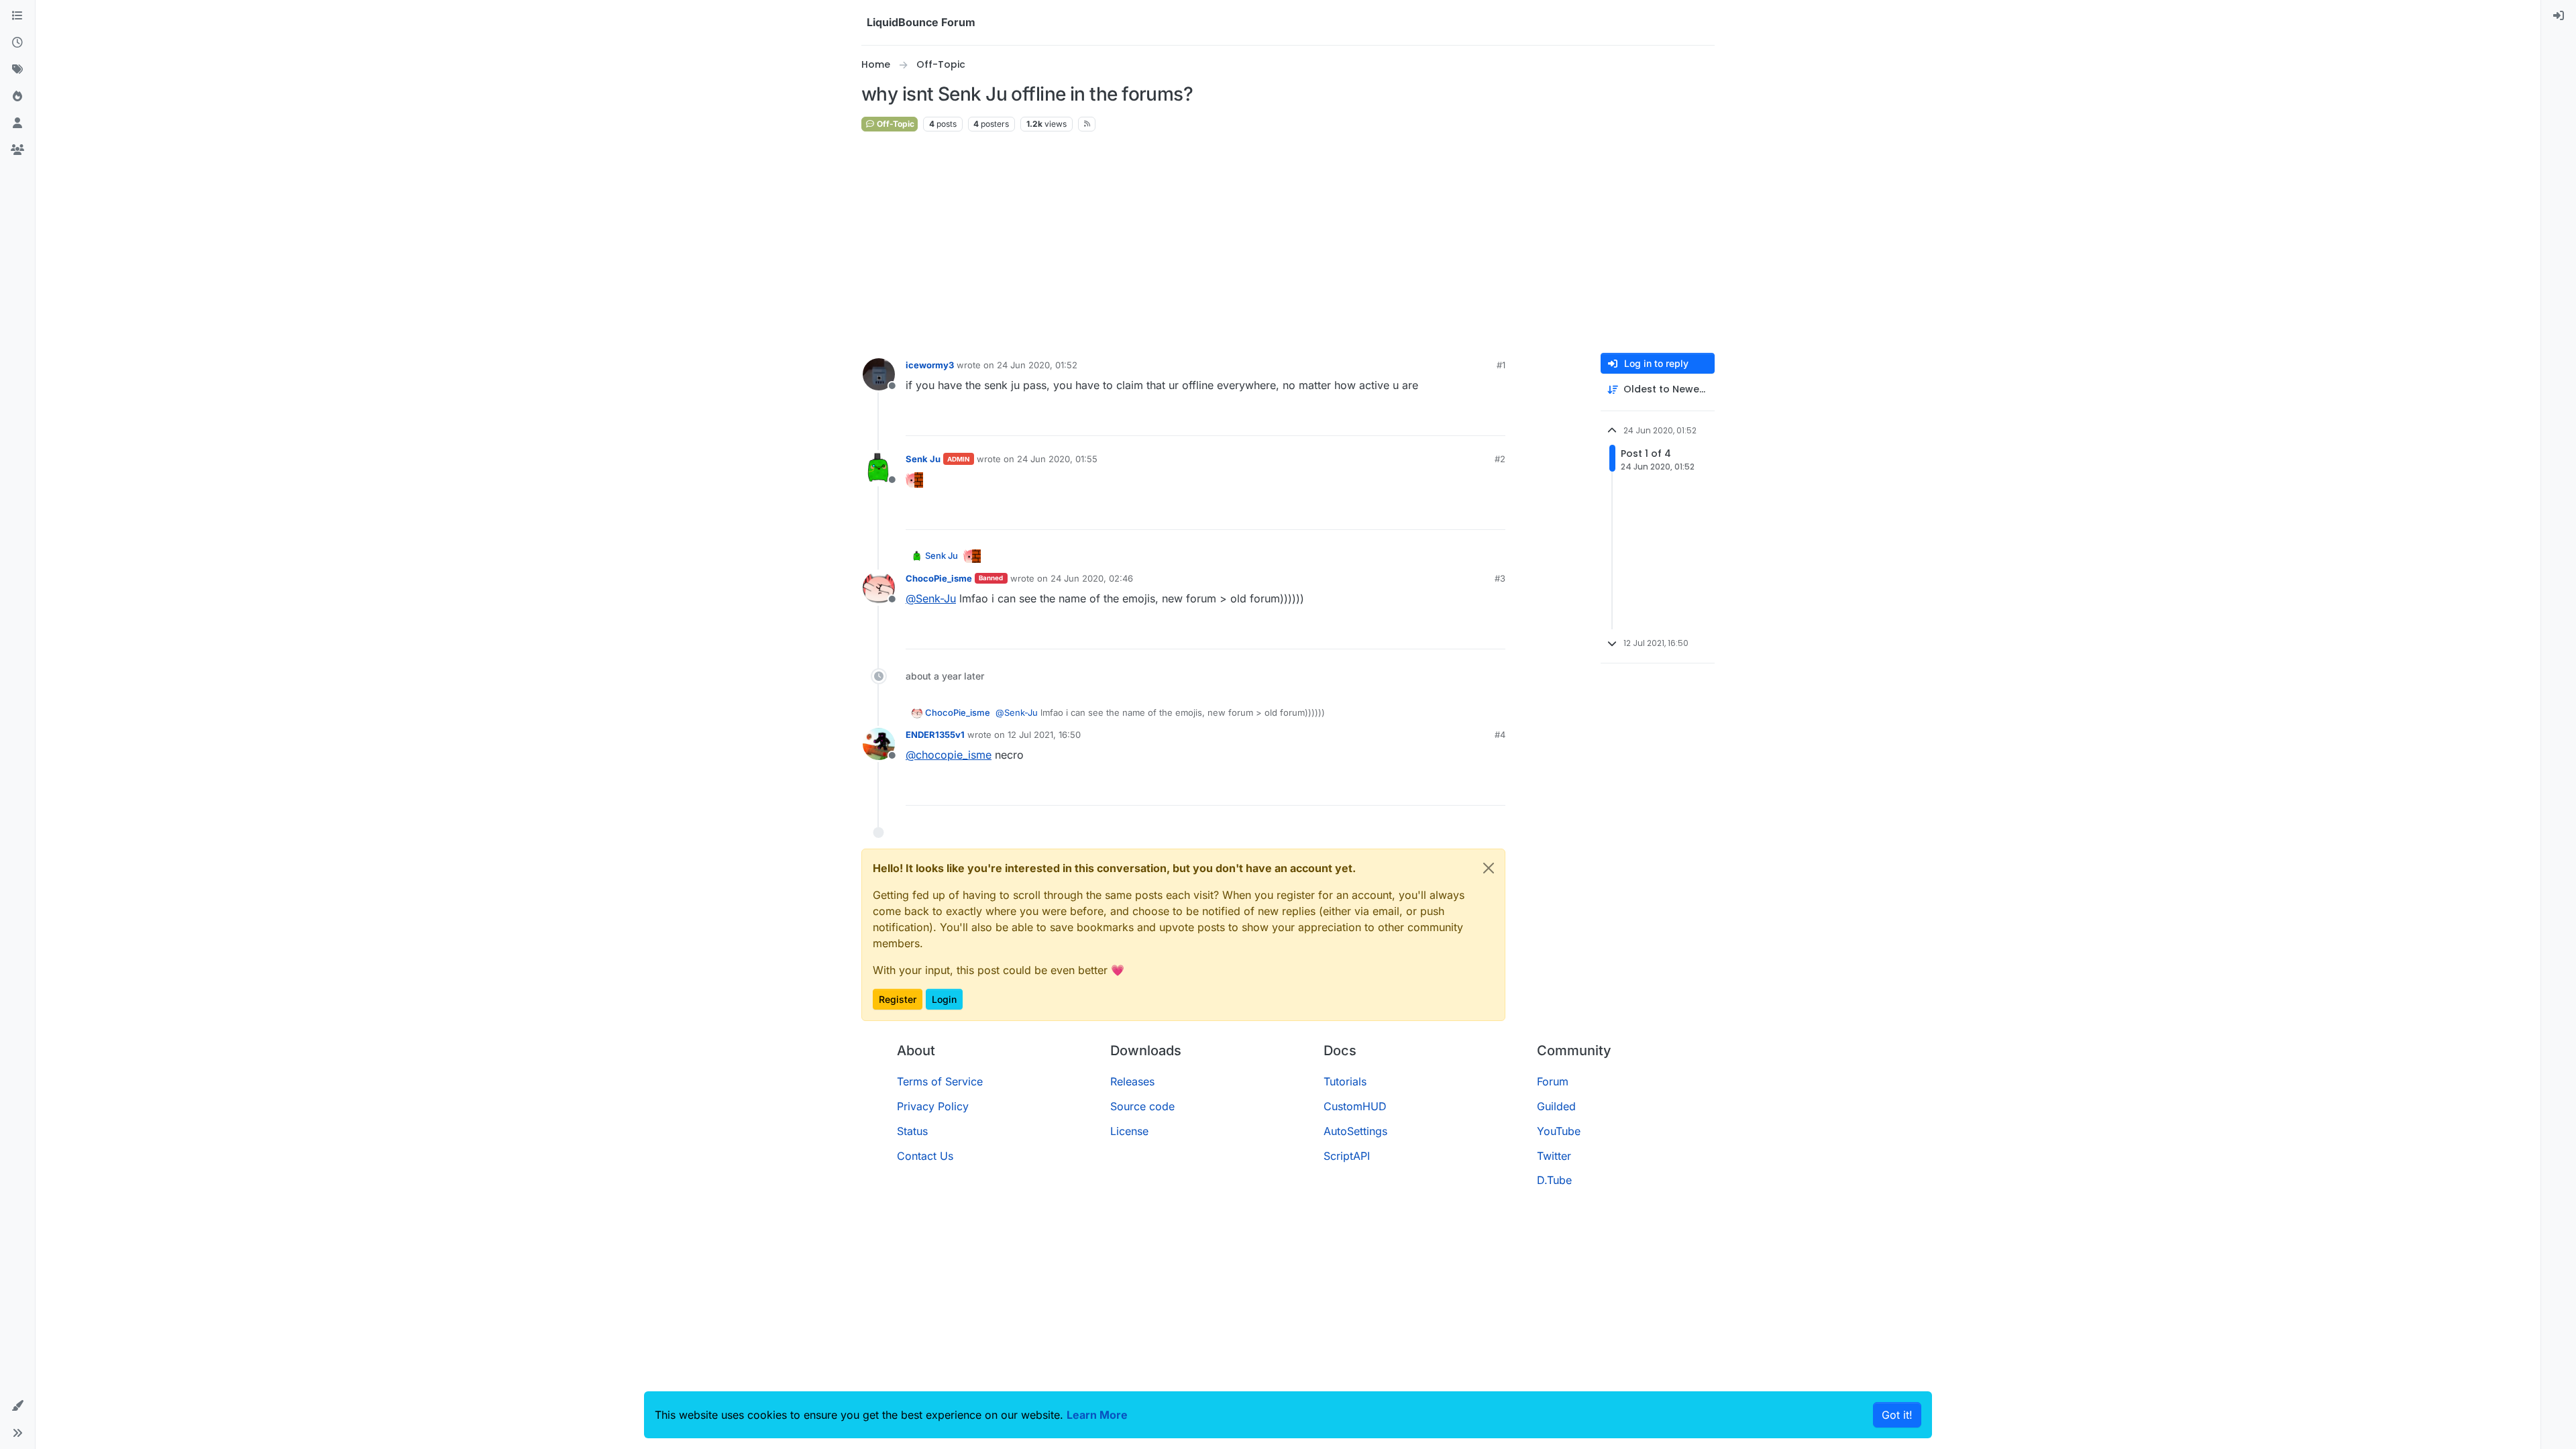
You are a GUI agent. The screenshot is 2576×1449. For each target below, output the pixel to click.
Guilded (1556, 1106)
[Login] (2559, 16)
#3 (1500, 578)
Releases (1132, 1081)
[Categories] (17, 16)
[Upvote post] (1470, 420)
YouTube (1559, 1131)
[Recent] (17, 43)
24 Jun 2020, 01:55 (1057, 459)
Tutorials (1345, 1081)
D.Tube (1554, 1180)
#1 (1501, 365)
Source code (1142, 1106)
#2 (1500, 459)
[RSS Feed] (1087, 124)
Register (898, 999)
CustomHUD (1355, 1106)
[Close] (1489, 868)
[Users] (17, 123)
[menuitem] (2559, 16)
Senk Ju (923, 459)
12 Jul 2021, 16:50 (1044, 735)
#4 (1500, 735)
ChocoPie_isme (939, 578)
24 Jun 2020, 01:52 (1037, 365)
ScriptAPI (1347, 1156)
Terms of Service (940, 1081)
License (1129, 1131)
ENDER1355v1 (935, 735)
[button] (17, 1406)
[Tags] (17, 70)
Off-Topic (895, 124)
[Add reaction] (1445, 420)
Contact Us (925, 1156)
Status (912, 1131)
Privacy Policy (933, 1106)
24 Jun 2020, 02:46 (1092, 578)
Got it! (1897, 1415)
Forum (1553, 1081)
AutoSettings (1355, 1131)
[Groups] (17, 150)
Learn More (1097, 1415)
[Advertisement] (1288, 243)
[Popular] (17, 97)
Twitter (1554, 1156)
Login (944, 999)
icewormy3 (930, 365)
